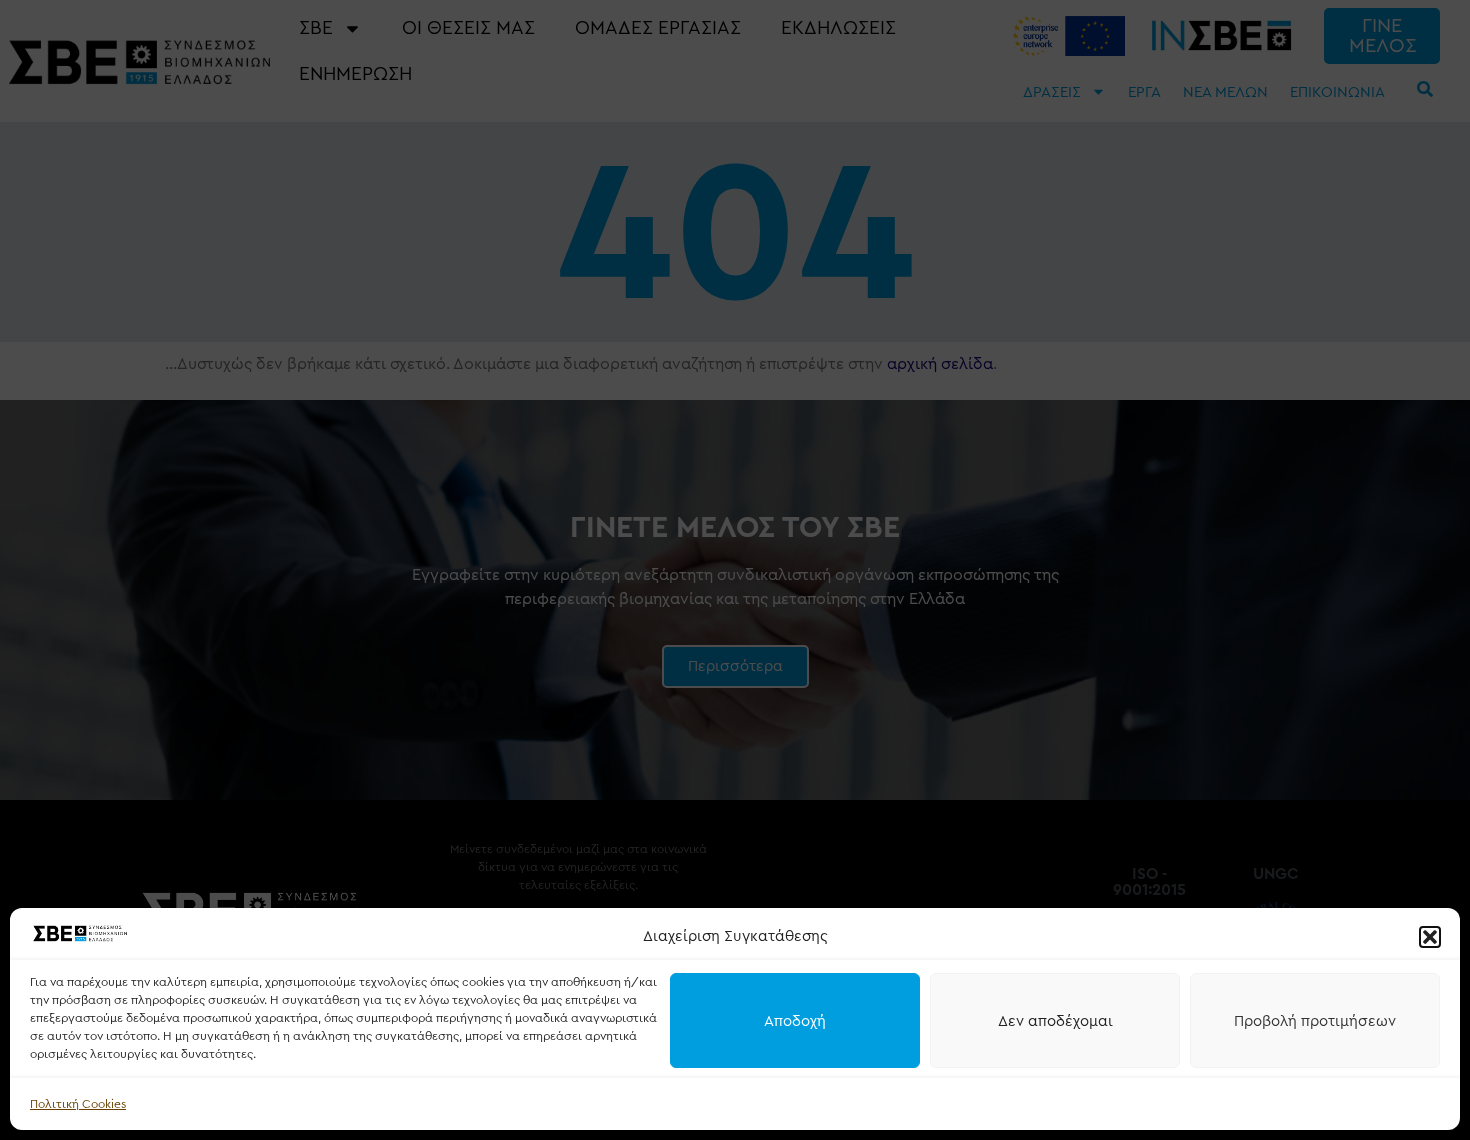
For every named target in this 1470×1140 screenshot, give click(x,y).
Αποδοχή (795, 1021)
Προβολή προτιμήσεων (1315, 1021)
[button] (1430, 937)
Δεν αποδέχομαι (1055, 1021)
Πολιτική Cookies (78, 1104)
